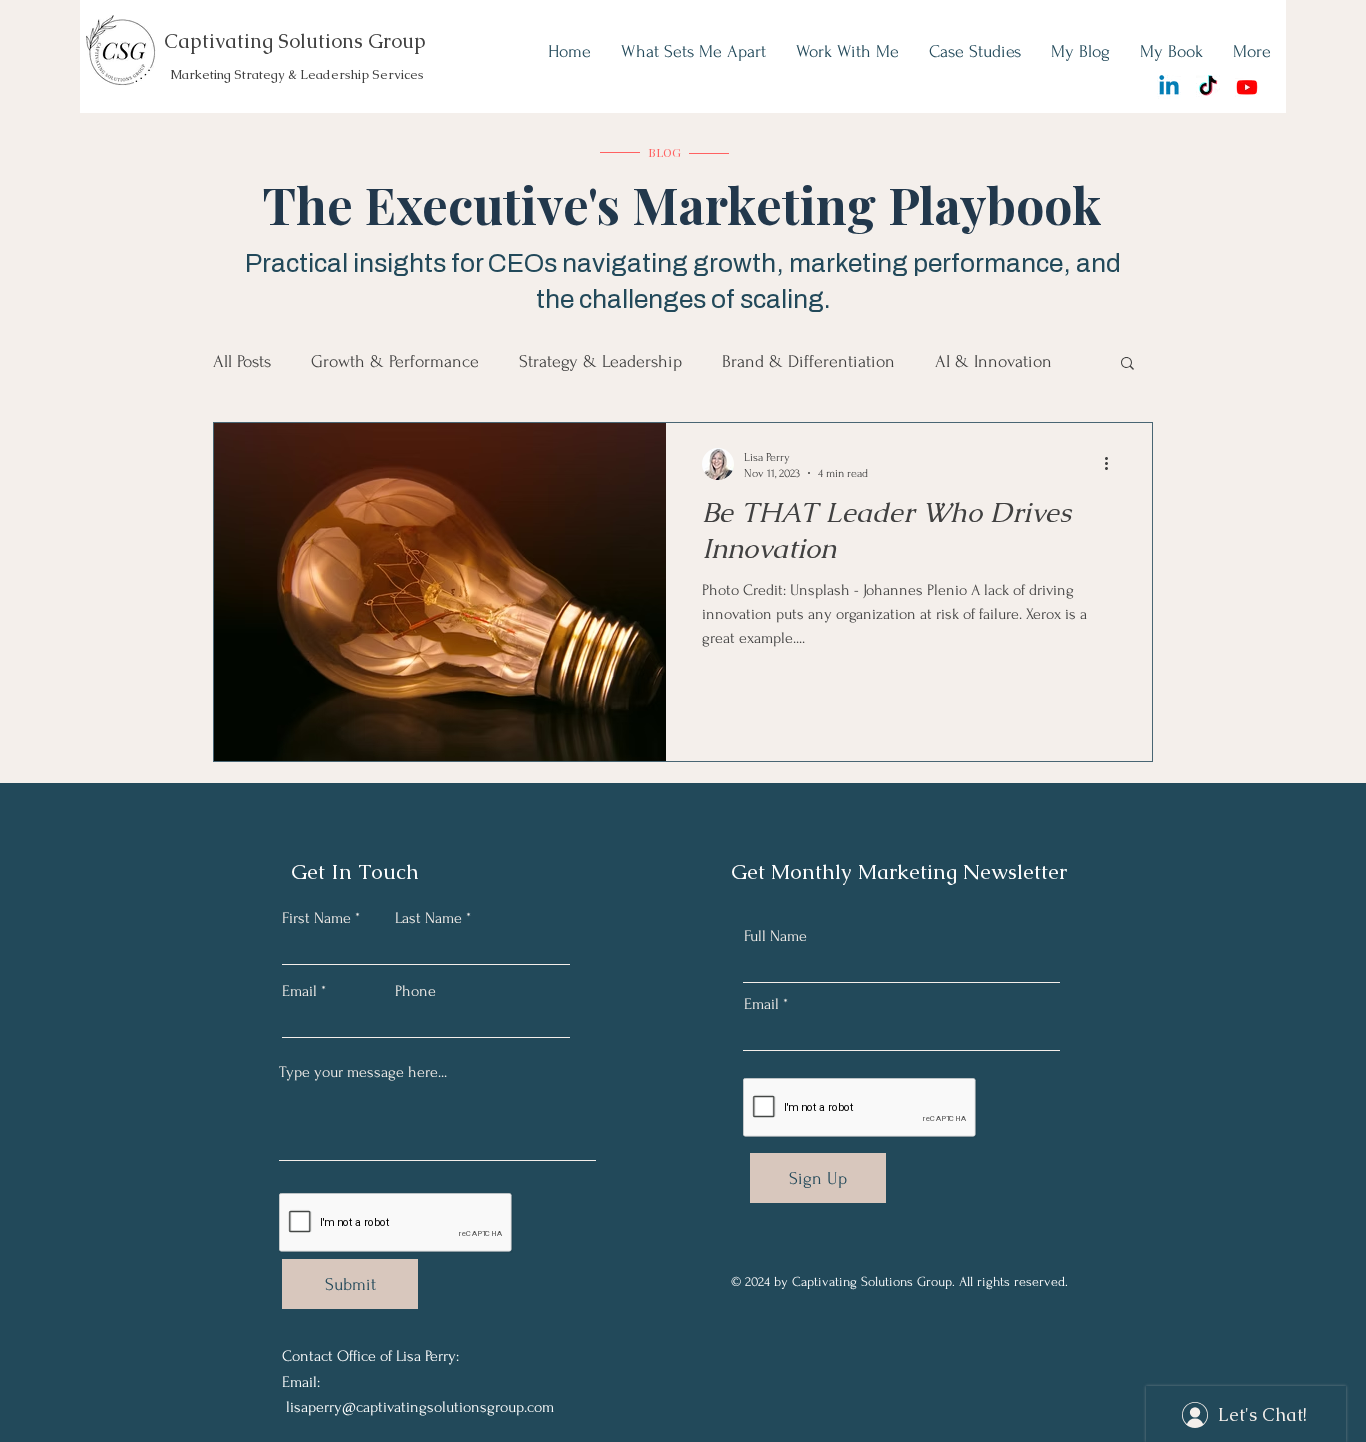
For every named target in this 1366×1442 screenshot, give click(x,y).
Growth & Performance (395, 361)
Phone (415, 991)
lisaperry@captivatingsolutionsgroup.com (420, 1407)
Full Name (775, 936)
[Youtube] (1247, 87)
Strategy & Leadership (600, 361)
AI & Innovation (993, 361)
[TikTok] (1208, 87)
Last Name (428, 918)
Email (299, 991)
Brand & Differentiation (808, 361)
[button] (1127, 364)
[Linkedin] (1169, 87)
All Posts (242, 361)
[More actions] (1113, 464)
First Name (316, 918)
